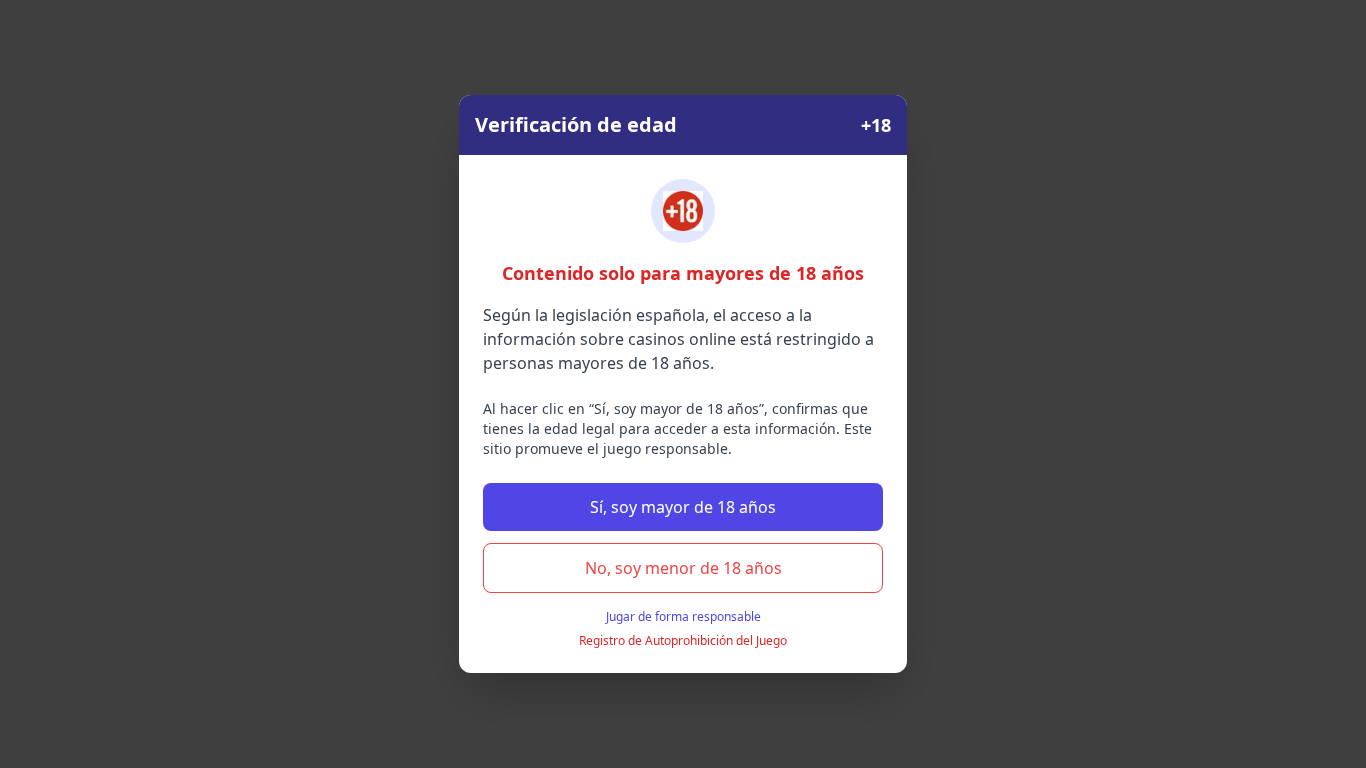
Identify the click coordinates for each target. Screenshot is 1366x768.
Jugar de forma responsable (683, 617)
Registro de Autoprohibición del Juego (683, 641)
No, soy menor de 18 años (683, 568)
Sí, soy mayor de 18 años (683, 507)
